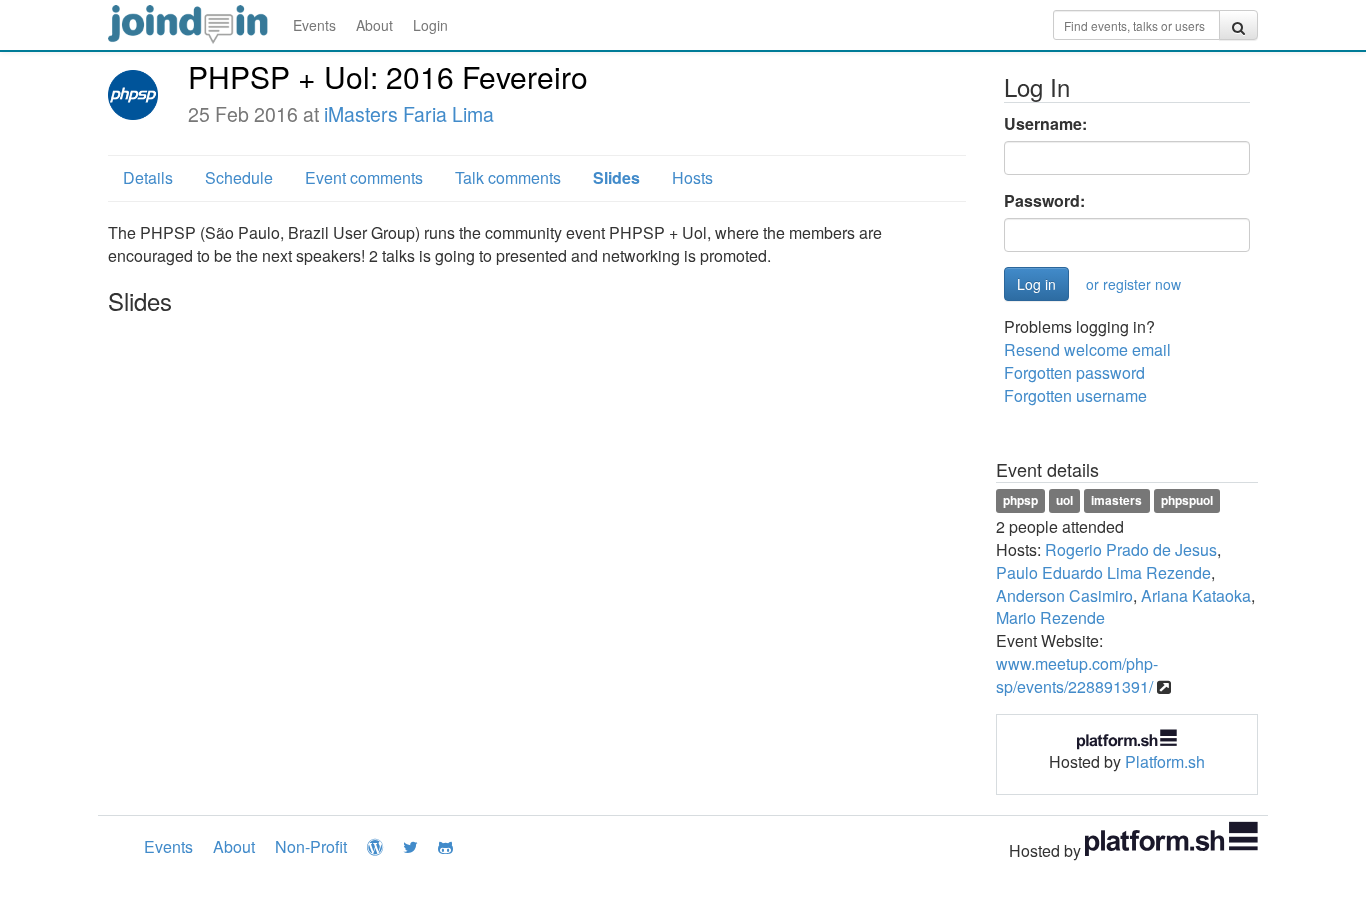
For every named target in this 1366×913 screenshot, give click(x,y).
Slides (616, 177)
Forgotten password (1074, 372)
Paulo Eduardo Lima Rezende (1103, 572)
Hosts (692, 177)
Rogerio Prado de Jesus (1131, 549)
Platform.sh (1165, 761)
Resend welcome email (1087, 349)
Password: (1044, 201)
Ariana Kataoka (1196, 595)
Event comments (364, 177)
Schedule (239, 177)
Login (430, 25)
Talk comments (508, 177)
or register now (1133, 284)
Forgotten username (1075, 395)
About (374, 25)
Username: (1045, 124)
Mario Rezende (1050, 617)
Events (314, 25)
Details (148, 177)
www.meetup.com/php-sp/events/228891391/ (1077, 675)
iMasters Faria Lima (409, 114)
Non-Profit (311, 846)
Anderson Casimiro (1064, 595)
